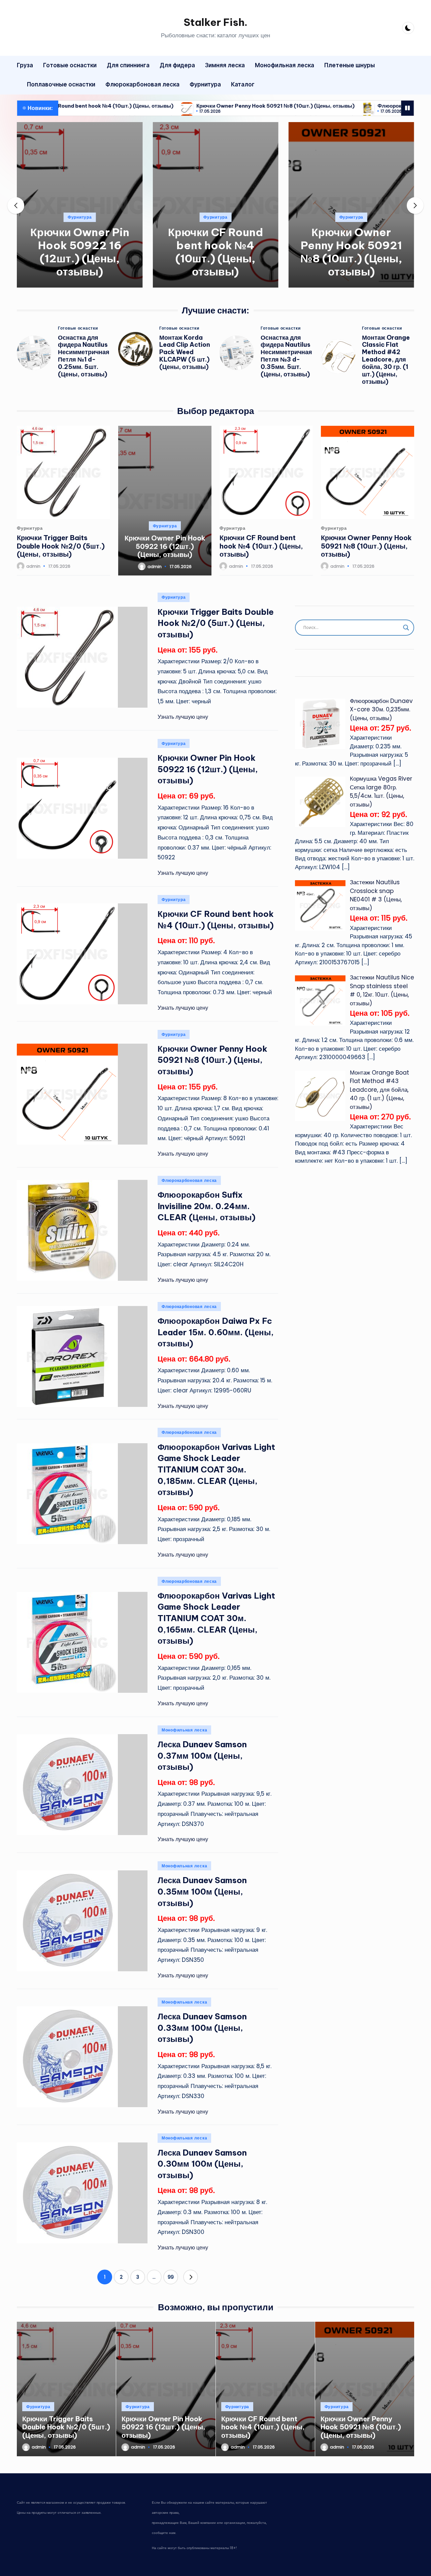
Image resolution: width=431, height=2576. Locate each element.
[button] (80, 282)
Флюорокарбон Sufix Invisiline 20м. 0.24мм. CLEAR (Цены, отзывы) (207, 1206)
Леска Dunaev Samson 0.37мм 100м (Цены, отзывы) (202, 1756)
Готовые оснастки (78, 328)
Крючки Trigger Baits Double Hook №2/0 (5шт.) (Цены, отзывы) (61, 546)
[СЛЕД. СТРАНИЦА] (191, 2277)
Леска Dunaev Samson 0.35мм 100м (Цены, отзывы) (202, 1891)
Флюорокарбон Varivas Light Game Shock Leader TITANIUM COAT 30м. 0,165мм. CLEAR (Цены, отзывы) (216, 1618)
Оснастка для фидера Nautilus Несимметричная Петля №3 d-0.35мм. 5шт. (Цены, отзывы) (286, 356)
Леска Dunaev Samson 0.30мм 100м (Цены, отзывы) (202, 2164)
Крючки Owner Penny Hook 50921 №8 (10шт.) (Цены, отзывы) (189, 106)
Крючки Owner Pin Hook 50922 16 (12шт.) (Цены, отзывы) (80, 252)
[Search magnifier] (406, 628)
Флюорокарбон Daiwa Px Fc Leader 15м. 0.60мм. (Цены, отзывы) (216, 1332)
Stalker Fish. (215, 22)
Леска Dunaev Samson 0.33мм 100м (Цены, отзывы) (202, 2028)
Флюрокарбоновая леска (189, 1180)
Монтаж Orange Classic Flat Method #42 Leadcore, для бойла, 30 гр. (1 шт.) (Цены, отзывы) (386, 360)
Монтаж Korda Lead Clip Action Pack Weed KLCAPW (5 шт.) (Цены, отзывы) (185, 352)
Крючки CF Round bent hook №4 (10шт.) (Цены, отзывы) (215, 252)
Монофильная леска (184, 1730)
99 (171, 2277)
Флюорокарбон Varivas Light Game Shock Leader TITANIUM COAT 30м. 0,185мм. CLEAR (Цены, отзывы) (216, 1469)
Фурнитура (80, 217)
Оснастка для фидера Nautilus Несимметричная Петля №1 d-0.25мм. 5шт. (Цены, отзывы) (84, 356)
